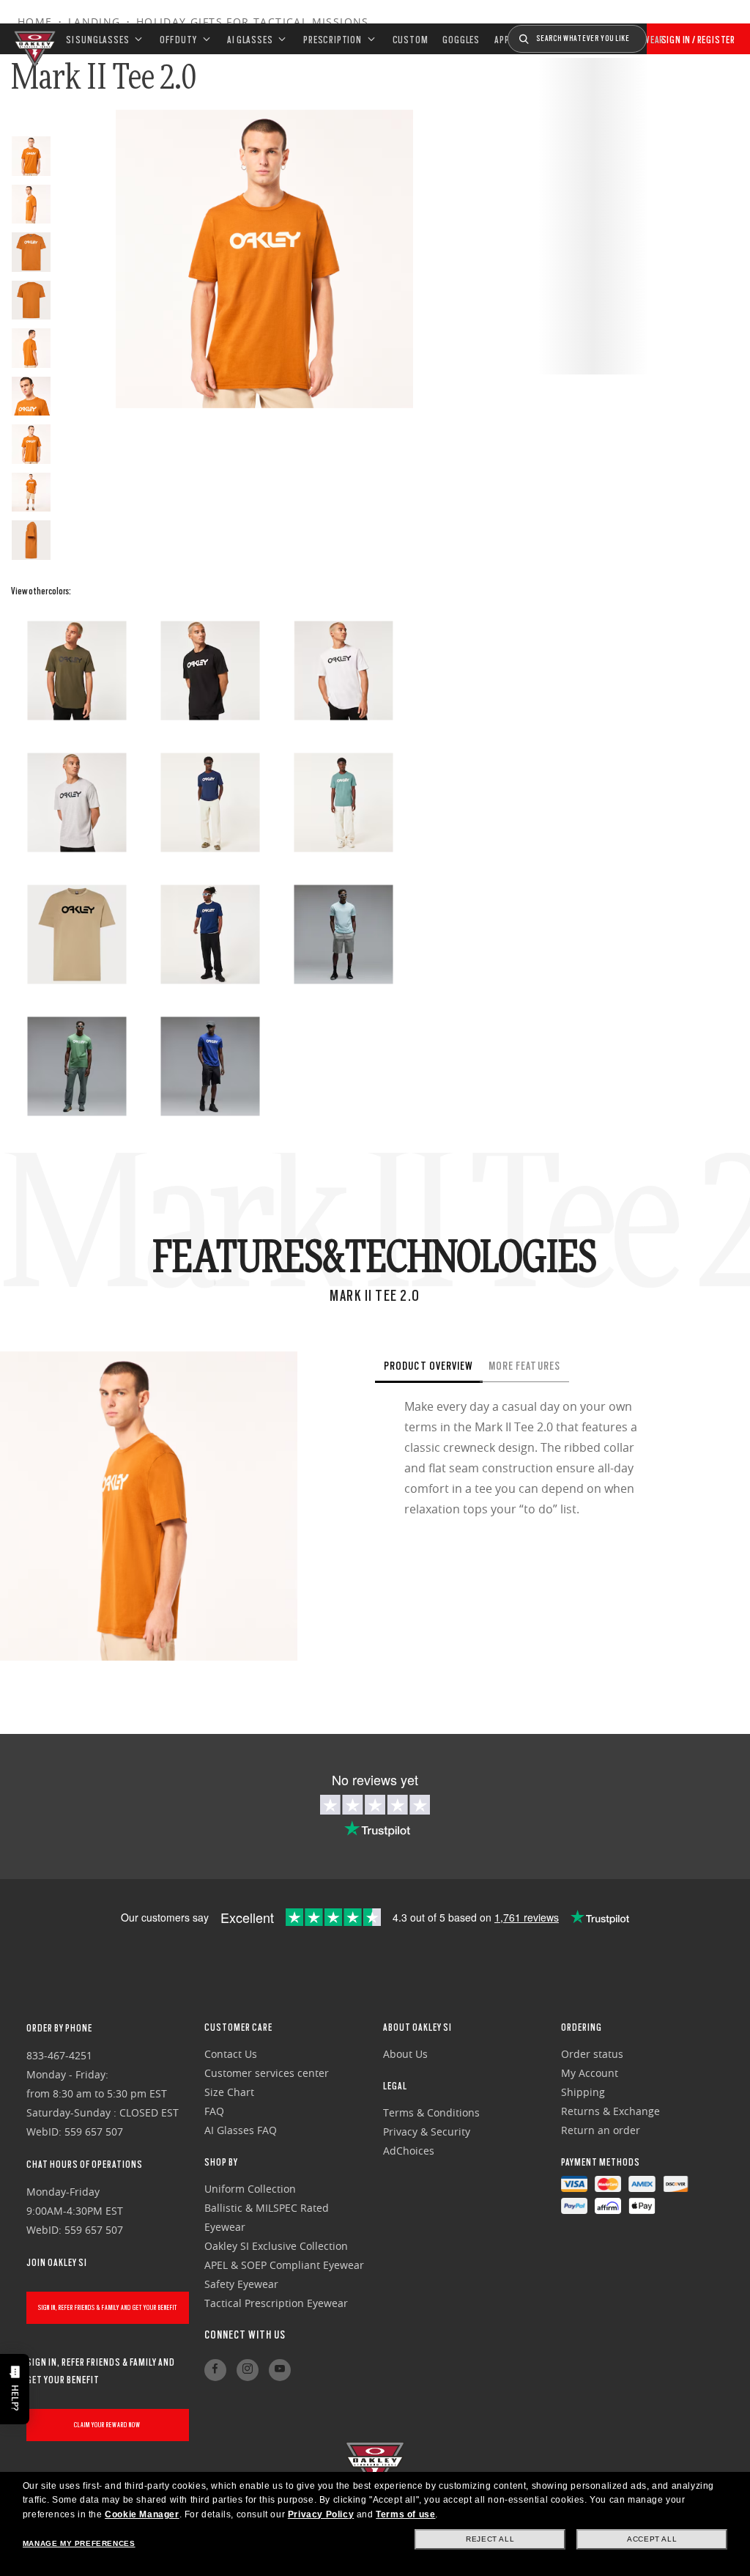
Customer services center (267, 2073)
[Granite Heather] (77, 802)
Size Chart (229, 2092)
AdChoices (409, 2151)
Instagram (248, 2370)
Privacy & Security (427, 2132)
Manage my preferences (79, 2543)
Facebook (215, 2370)
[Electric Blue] (210, 1066)
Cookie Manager (142, 2514)
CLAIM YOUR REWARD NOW (107, 2425)
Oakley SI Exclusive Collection (276, 2246)
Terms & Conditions (431, 2112)
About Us (405, 2054)
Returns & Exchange (610, 2111)
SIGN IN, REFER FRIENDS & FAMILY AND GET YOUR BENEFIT (108, 2307)
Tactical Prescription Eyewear (276, 2303)
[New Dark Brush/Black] (77, 671)
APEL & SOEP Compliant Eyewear (284, 2265)
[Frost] (344, 934)
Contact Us (231, 2054)
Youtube (280, 2370)
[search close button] (658, 34)
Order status (592, 2054)
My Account (590, 2073)
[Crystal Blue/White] (210, 934)
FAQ (214, 2111)
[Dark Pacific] (344, 802)
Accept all (652, 2539)
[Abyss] (210, 802)
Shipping (583, 2092)
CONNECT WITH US (245, 2335)
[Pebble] (77, 934)
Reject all (490, 2539)
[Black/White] (210, 671)
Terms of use (405, 2514)
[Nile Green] (77, 1066)
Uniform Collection (250, 2189)
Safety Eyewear (241, 2284)
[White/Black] (344, 671)
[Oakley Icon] (33, 39)
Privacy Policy (321, 2514)
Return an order (601, 2130)
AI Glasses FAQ (241, 2130)
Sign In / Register (698, 40)
